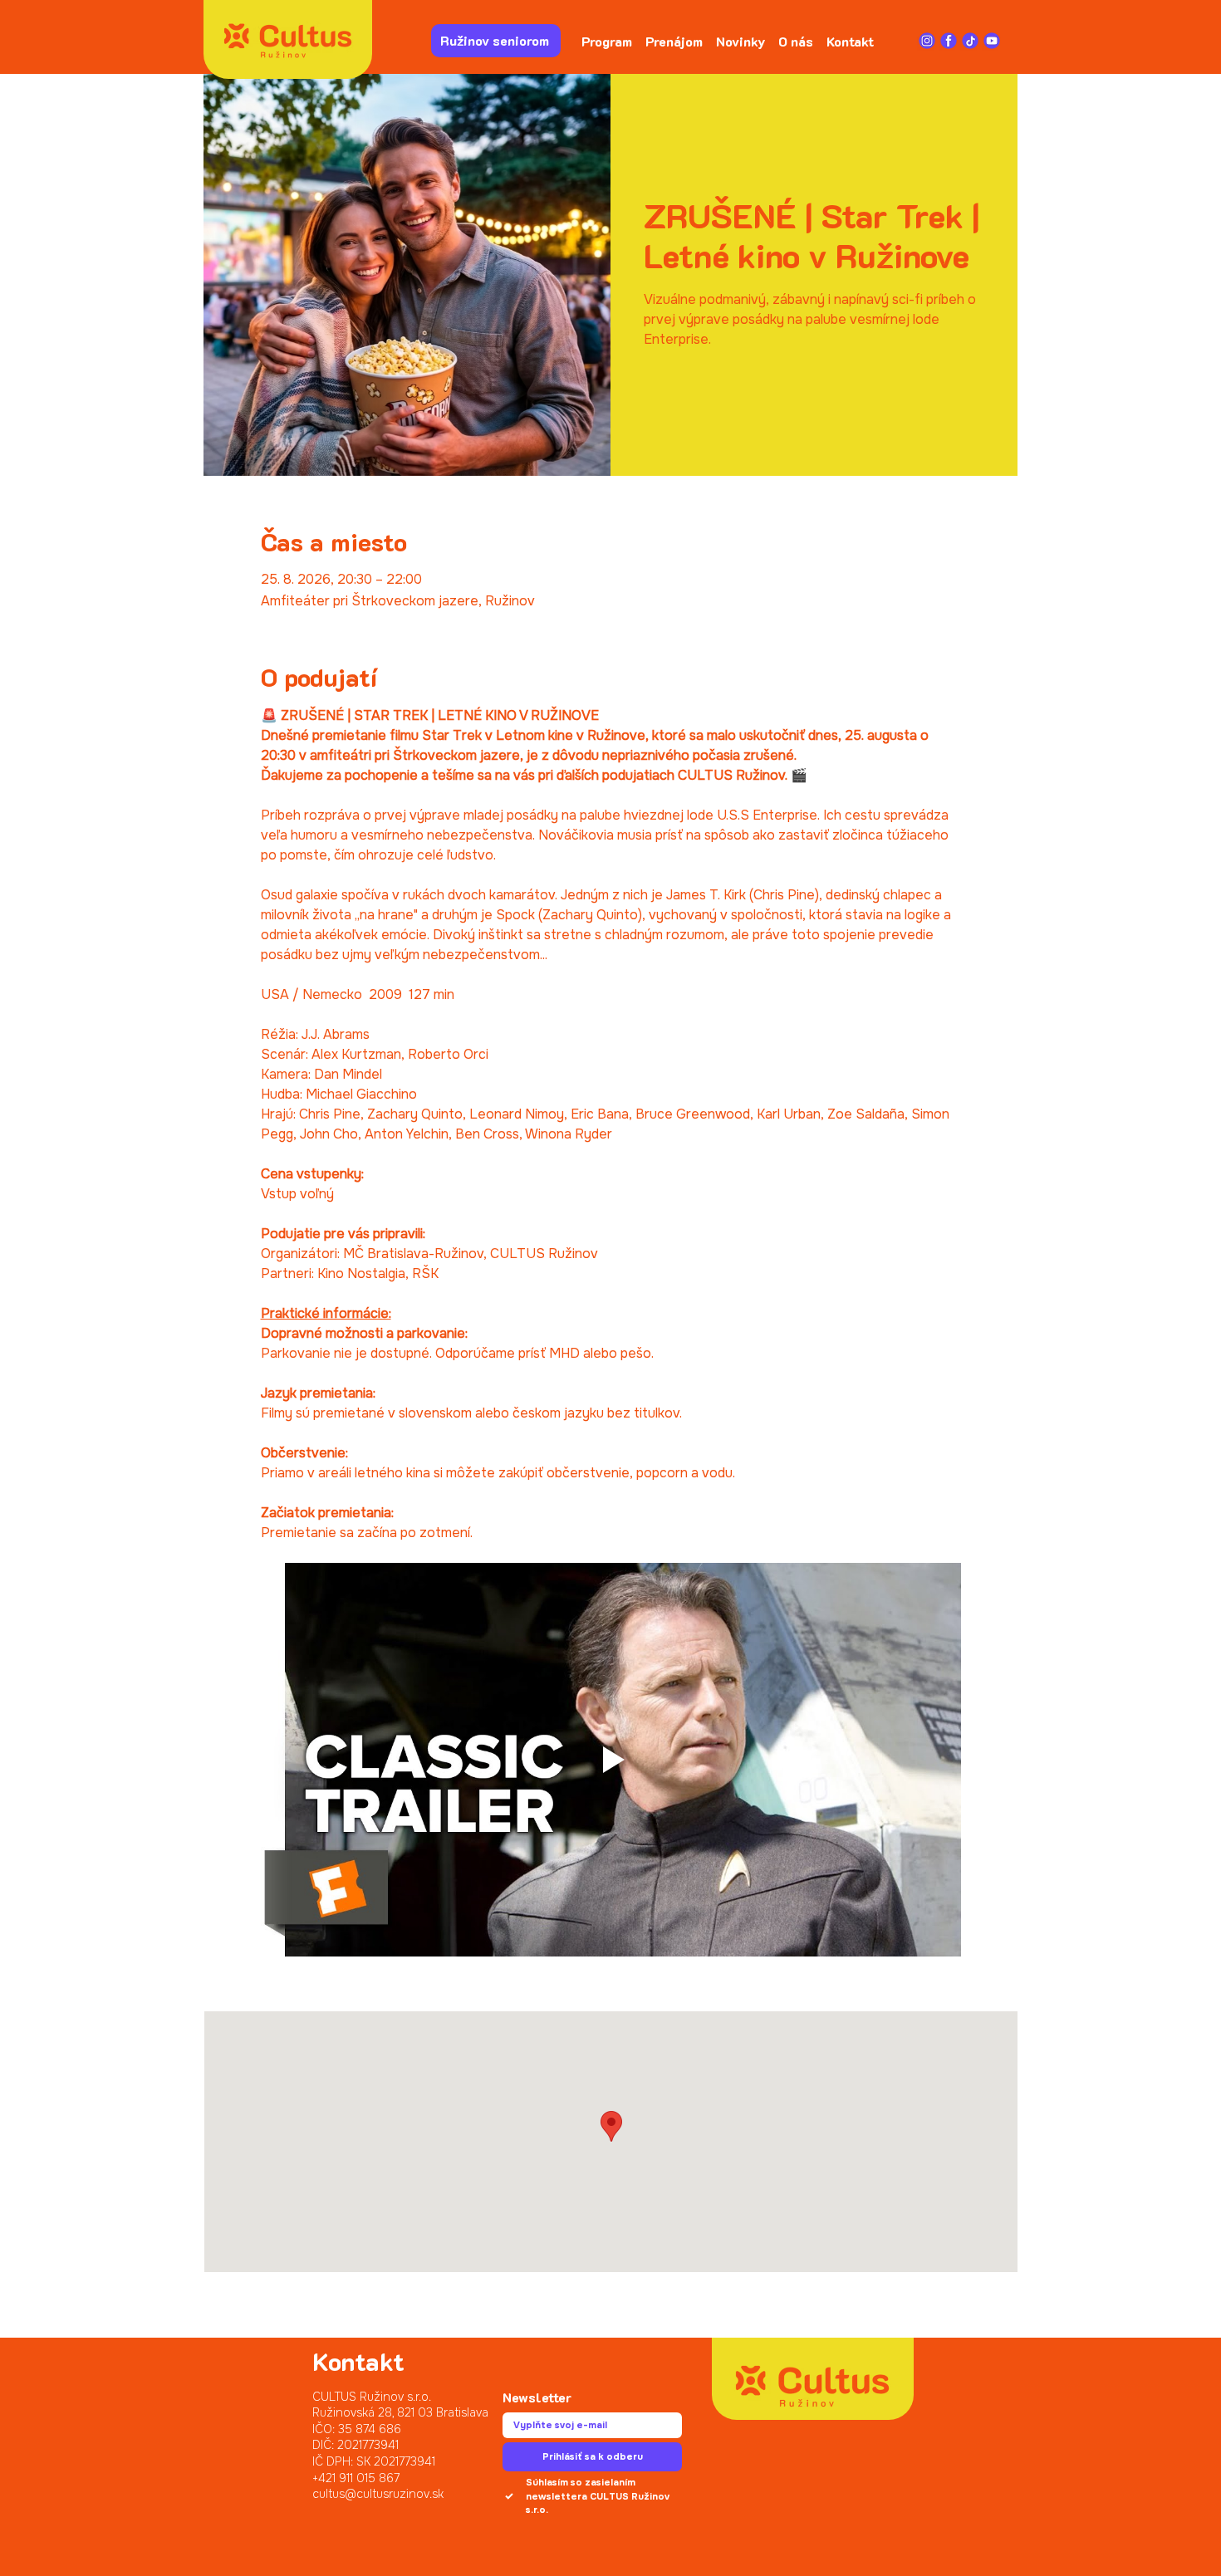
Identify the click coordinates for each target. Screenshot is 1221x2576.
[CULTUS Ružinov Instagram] (927, 41)
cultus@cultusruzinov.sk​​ (378, 2494)
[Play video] (611, 1760)
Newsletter (537, 2397)
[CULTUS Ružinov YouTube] (992, 41)
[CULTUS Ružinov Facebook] (949, 41)
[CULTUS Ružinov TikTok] (970, 41)
